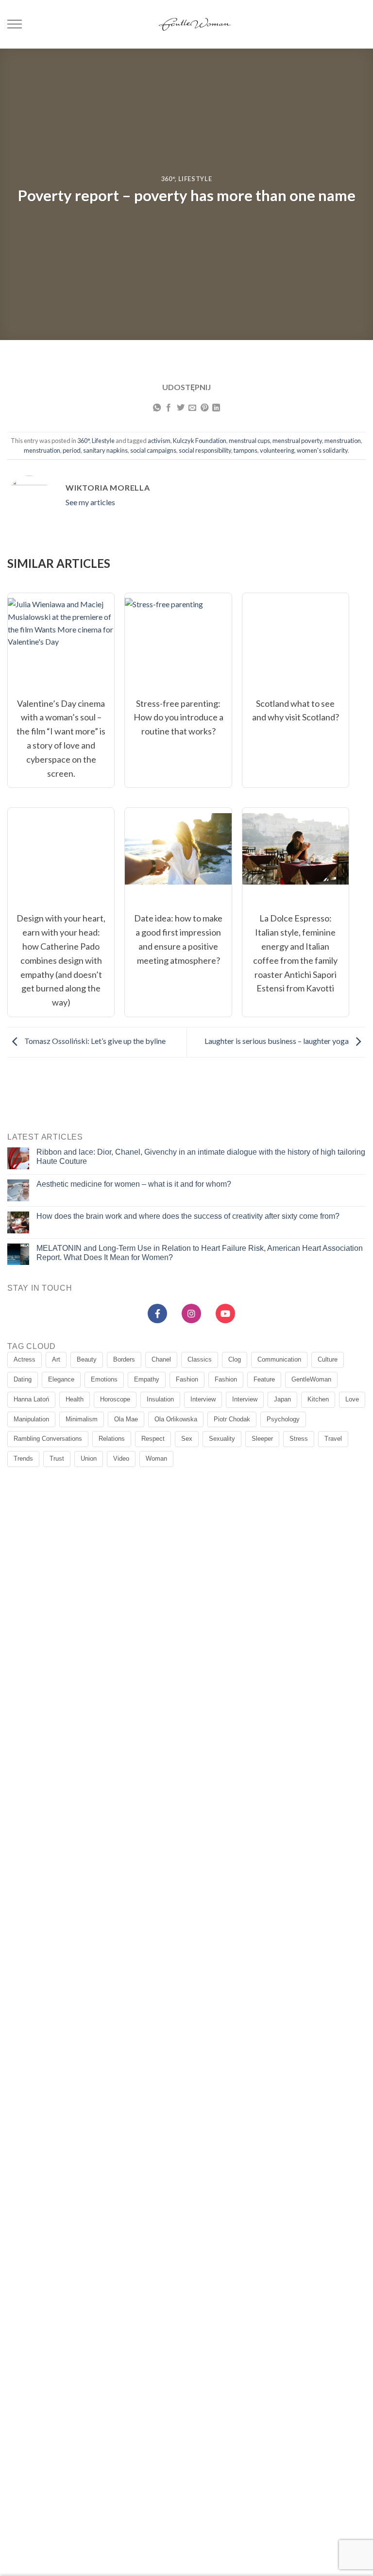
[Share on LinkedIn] (216, 408)
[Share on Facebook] (169, 408)
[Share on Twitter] (181, 408)
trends (23, 1459)
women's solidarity (322, 450)
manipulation (31, 1419)
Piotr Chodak (232, 1419)
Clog (235, 1359)
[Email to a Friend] (192, 408)
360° (168, 179)
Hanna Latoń (31, 1399)
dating (23, 1379)
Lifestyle (195, 179)
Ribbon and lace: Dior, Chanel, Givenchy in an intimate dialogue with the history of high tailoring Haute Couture (201, 1157)
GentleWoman (311, 1379)
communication (279, 1359)
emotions (104, 1379)
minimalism (82, 1419)
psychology (283, 1419)
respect (153, 1439)
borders (124, 1359)
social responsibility (205, 450)
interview (203, 1399)
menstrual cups (249, 441)
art (56, 1359)
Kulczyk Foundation (200, 441)
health (75, 1399)
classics (200, 1359)
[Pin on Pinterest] (204, 408)
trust (57, 1459)
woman (156, 1459)
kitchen (318, 1399)
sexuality (222, 1439)
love (352, 1399)
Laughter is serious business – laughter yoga (277, 1041)
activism (159, 441)
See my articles (90, 502)
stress (299, 1439)
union (89, 1459)
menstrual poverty (297, 441)
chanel (161, 1359)
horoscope (115, 1399)
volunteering (277, 450)
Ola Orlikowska (176, 1419)
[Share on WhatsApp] (157, 408)
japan (282, 1399)
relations (112, 1439)
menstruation (343, 441)
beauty (87, 1359)
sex (187, 1439)
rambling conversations (48, 1439)
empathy (147, 1379)
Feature (264, 1379)
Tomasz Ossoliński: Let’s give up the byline (94, 1041)
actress (25, 1359)
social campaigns (153, 450)
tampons (246, 450)
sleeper (262, 1439)
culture (328, 1359)
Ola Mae (126, 1419)
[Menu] (15, 25)
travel (333, 1439)
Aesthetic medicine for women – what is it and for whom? (134, 1184)
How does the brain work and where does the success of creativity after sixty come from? (188, 1216)
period (72, 450)
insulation (160, 1399)
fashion (187, 1379)
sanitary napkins (105, 450)
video (121, 1459)
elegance (61, 1379)
